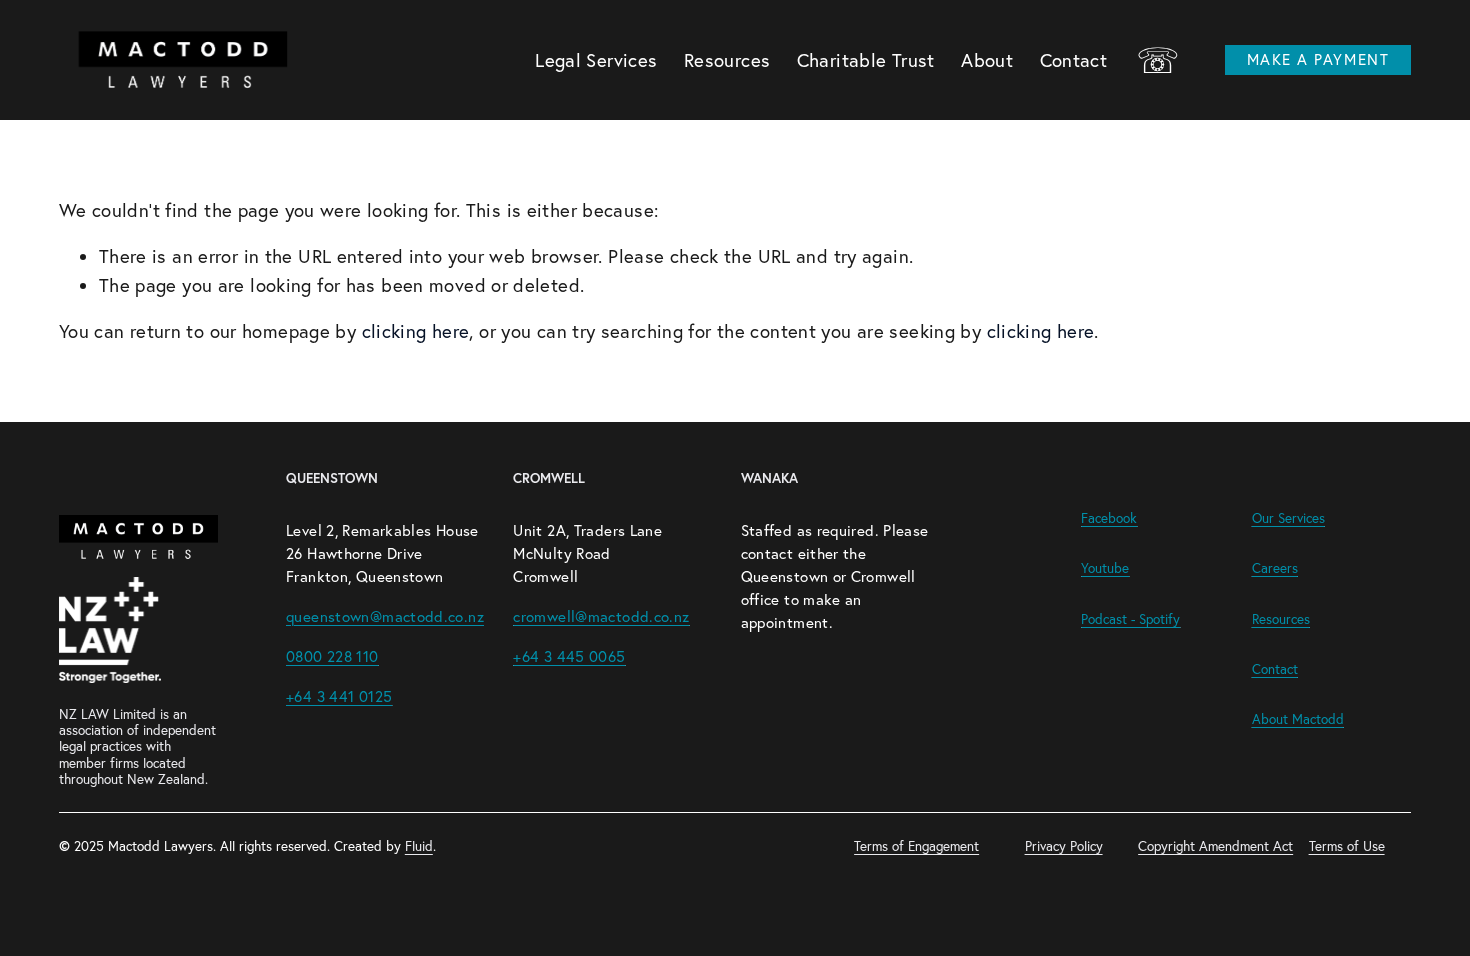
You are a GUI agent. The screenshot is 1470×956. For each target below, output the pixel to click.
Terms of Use (1347, 846)
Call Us (1157, 60)
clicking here (416, 331)
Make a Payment (1318, 59)
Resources (727, 60)
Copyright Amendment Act (1215, 846)
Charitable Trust (866, 60)
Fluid (419, 846)
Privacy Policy (1064, 846)
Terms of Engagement (916, 846)
